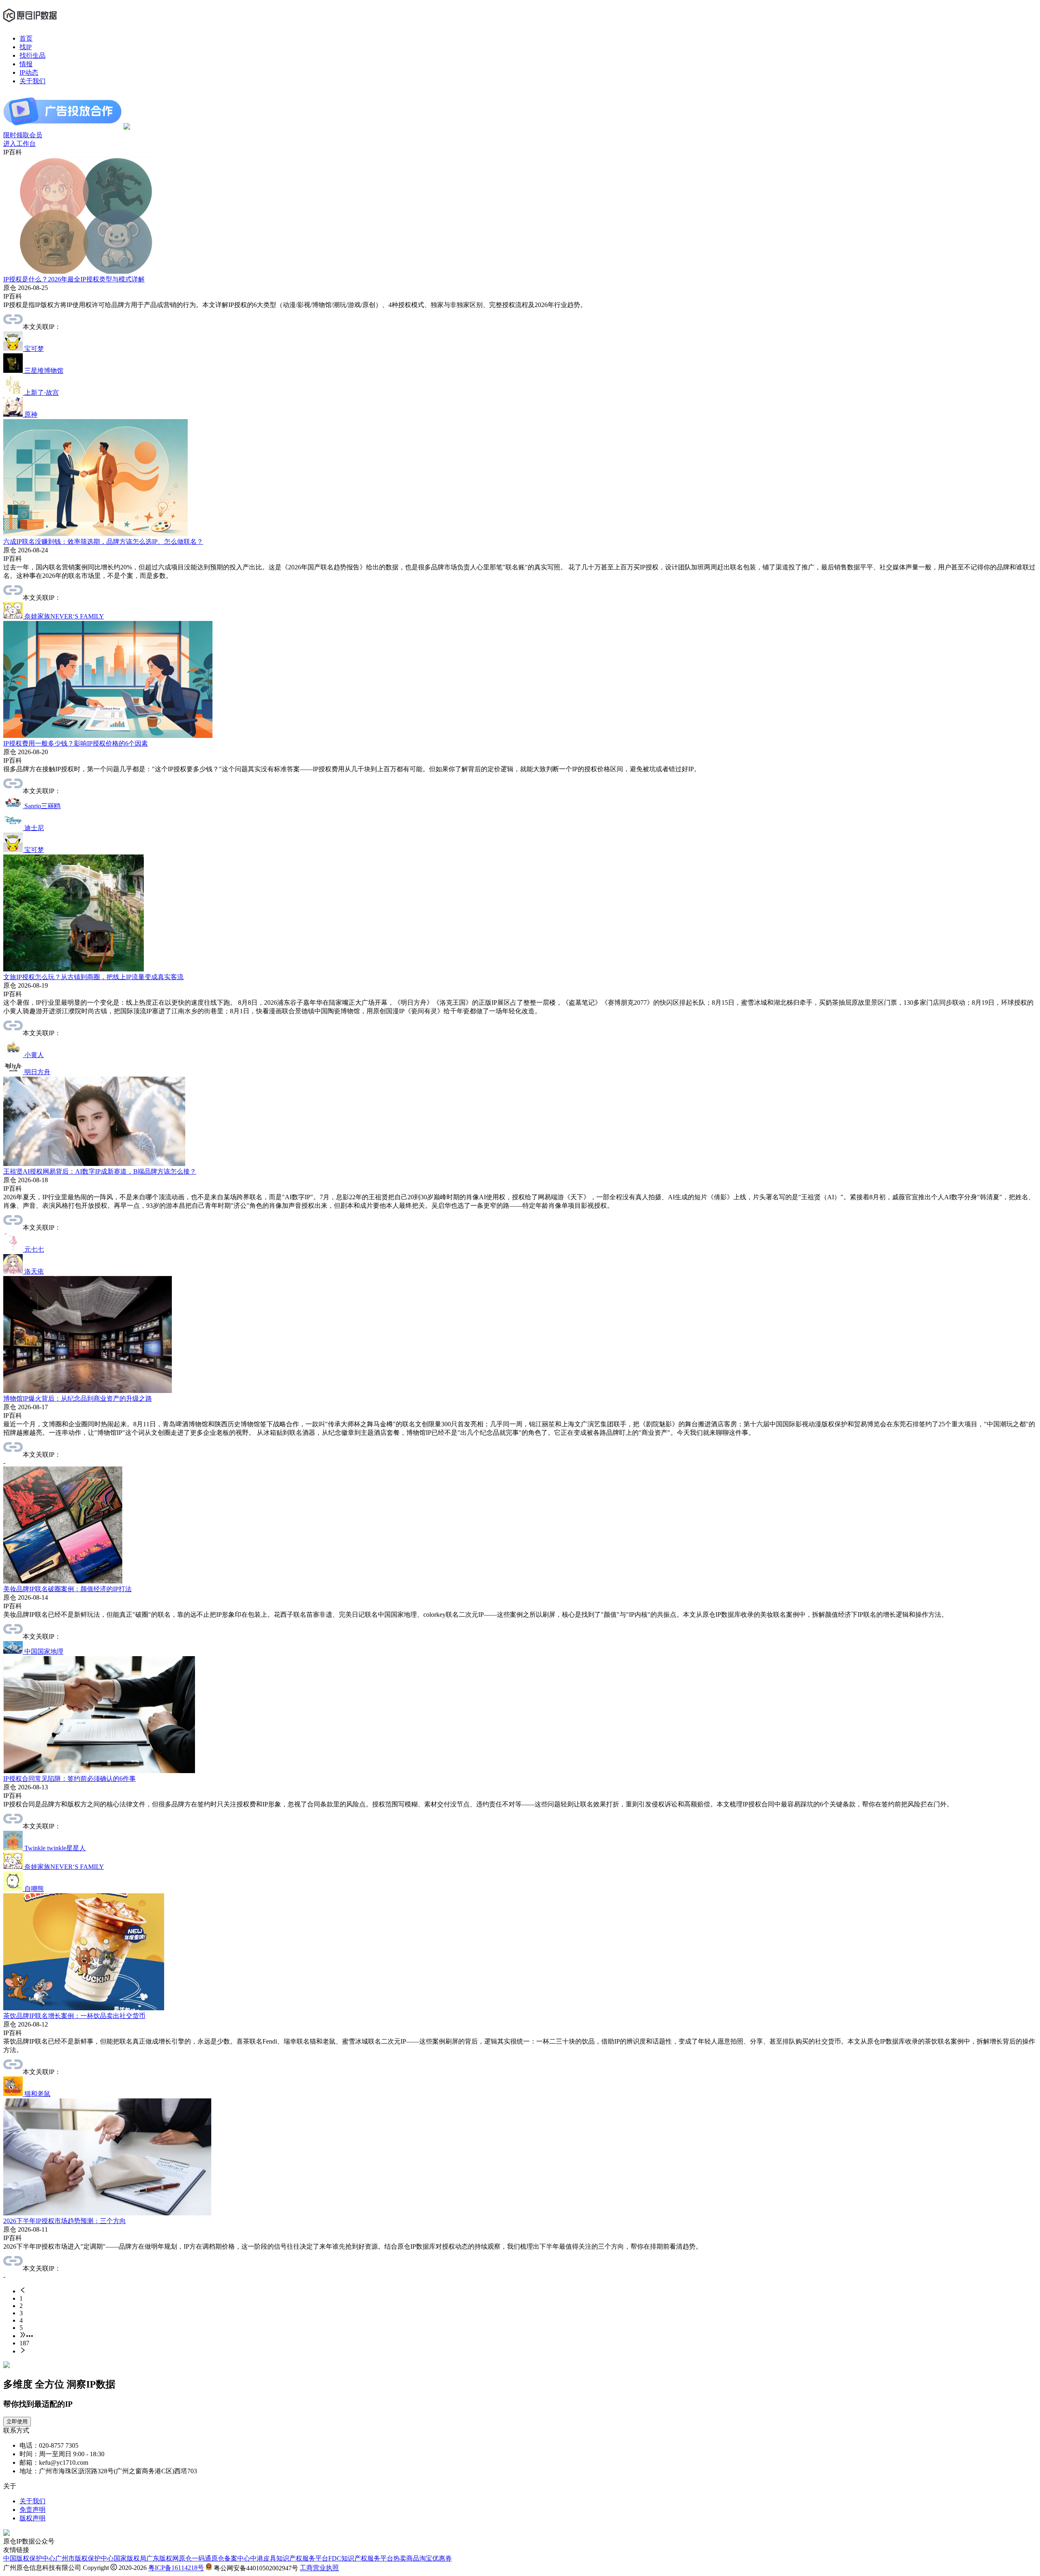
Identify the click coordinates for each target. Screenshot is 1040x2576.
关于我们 (32, 81)
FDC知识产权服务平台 (361, 2558)
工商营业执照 (319, 2568)
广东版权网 (162, 2558)
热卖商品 (406, 2558)
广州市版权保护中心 (84, 2558)
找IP (26, 47)
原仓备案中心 (231, 2558)
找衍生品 (32, 55)
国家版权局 (130, 2558)
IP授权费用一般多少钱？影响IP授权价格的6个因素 (76, 743)
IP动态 (29, 72)
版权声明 (32, 2518)
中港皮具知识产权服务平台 (289, 2558)
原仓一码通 (195, 2558)
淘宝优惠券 (435, 2558)
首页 (26, 38)
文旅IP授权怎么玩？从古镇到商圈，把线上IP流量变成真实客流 (93, 977)
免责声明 (32, 2510)
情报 (26, 64)
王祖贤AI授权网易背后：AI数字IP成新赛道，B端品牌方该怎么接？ (100, 1171)
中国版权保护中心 (29, 2558)
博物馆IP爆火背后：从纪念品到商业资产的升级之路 (78, 1398)
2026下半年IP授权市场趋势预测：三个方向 (65, 2221)
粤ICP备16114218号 (176, 2568)
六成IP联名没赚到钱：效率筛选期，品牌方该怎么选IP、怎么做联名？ (103, 542)
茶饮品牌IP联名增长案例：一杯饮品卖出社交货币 (74, 2016)
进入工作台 (19, 144)
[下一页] (528, 2351)
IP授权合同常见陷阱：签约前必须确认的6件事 (69, 1779)
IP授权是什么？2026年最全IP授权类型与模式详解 (74, 279)
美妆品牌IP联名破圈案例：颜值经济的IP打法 (67, 1589)
